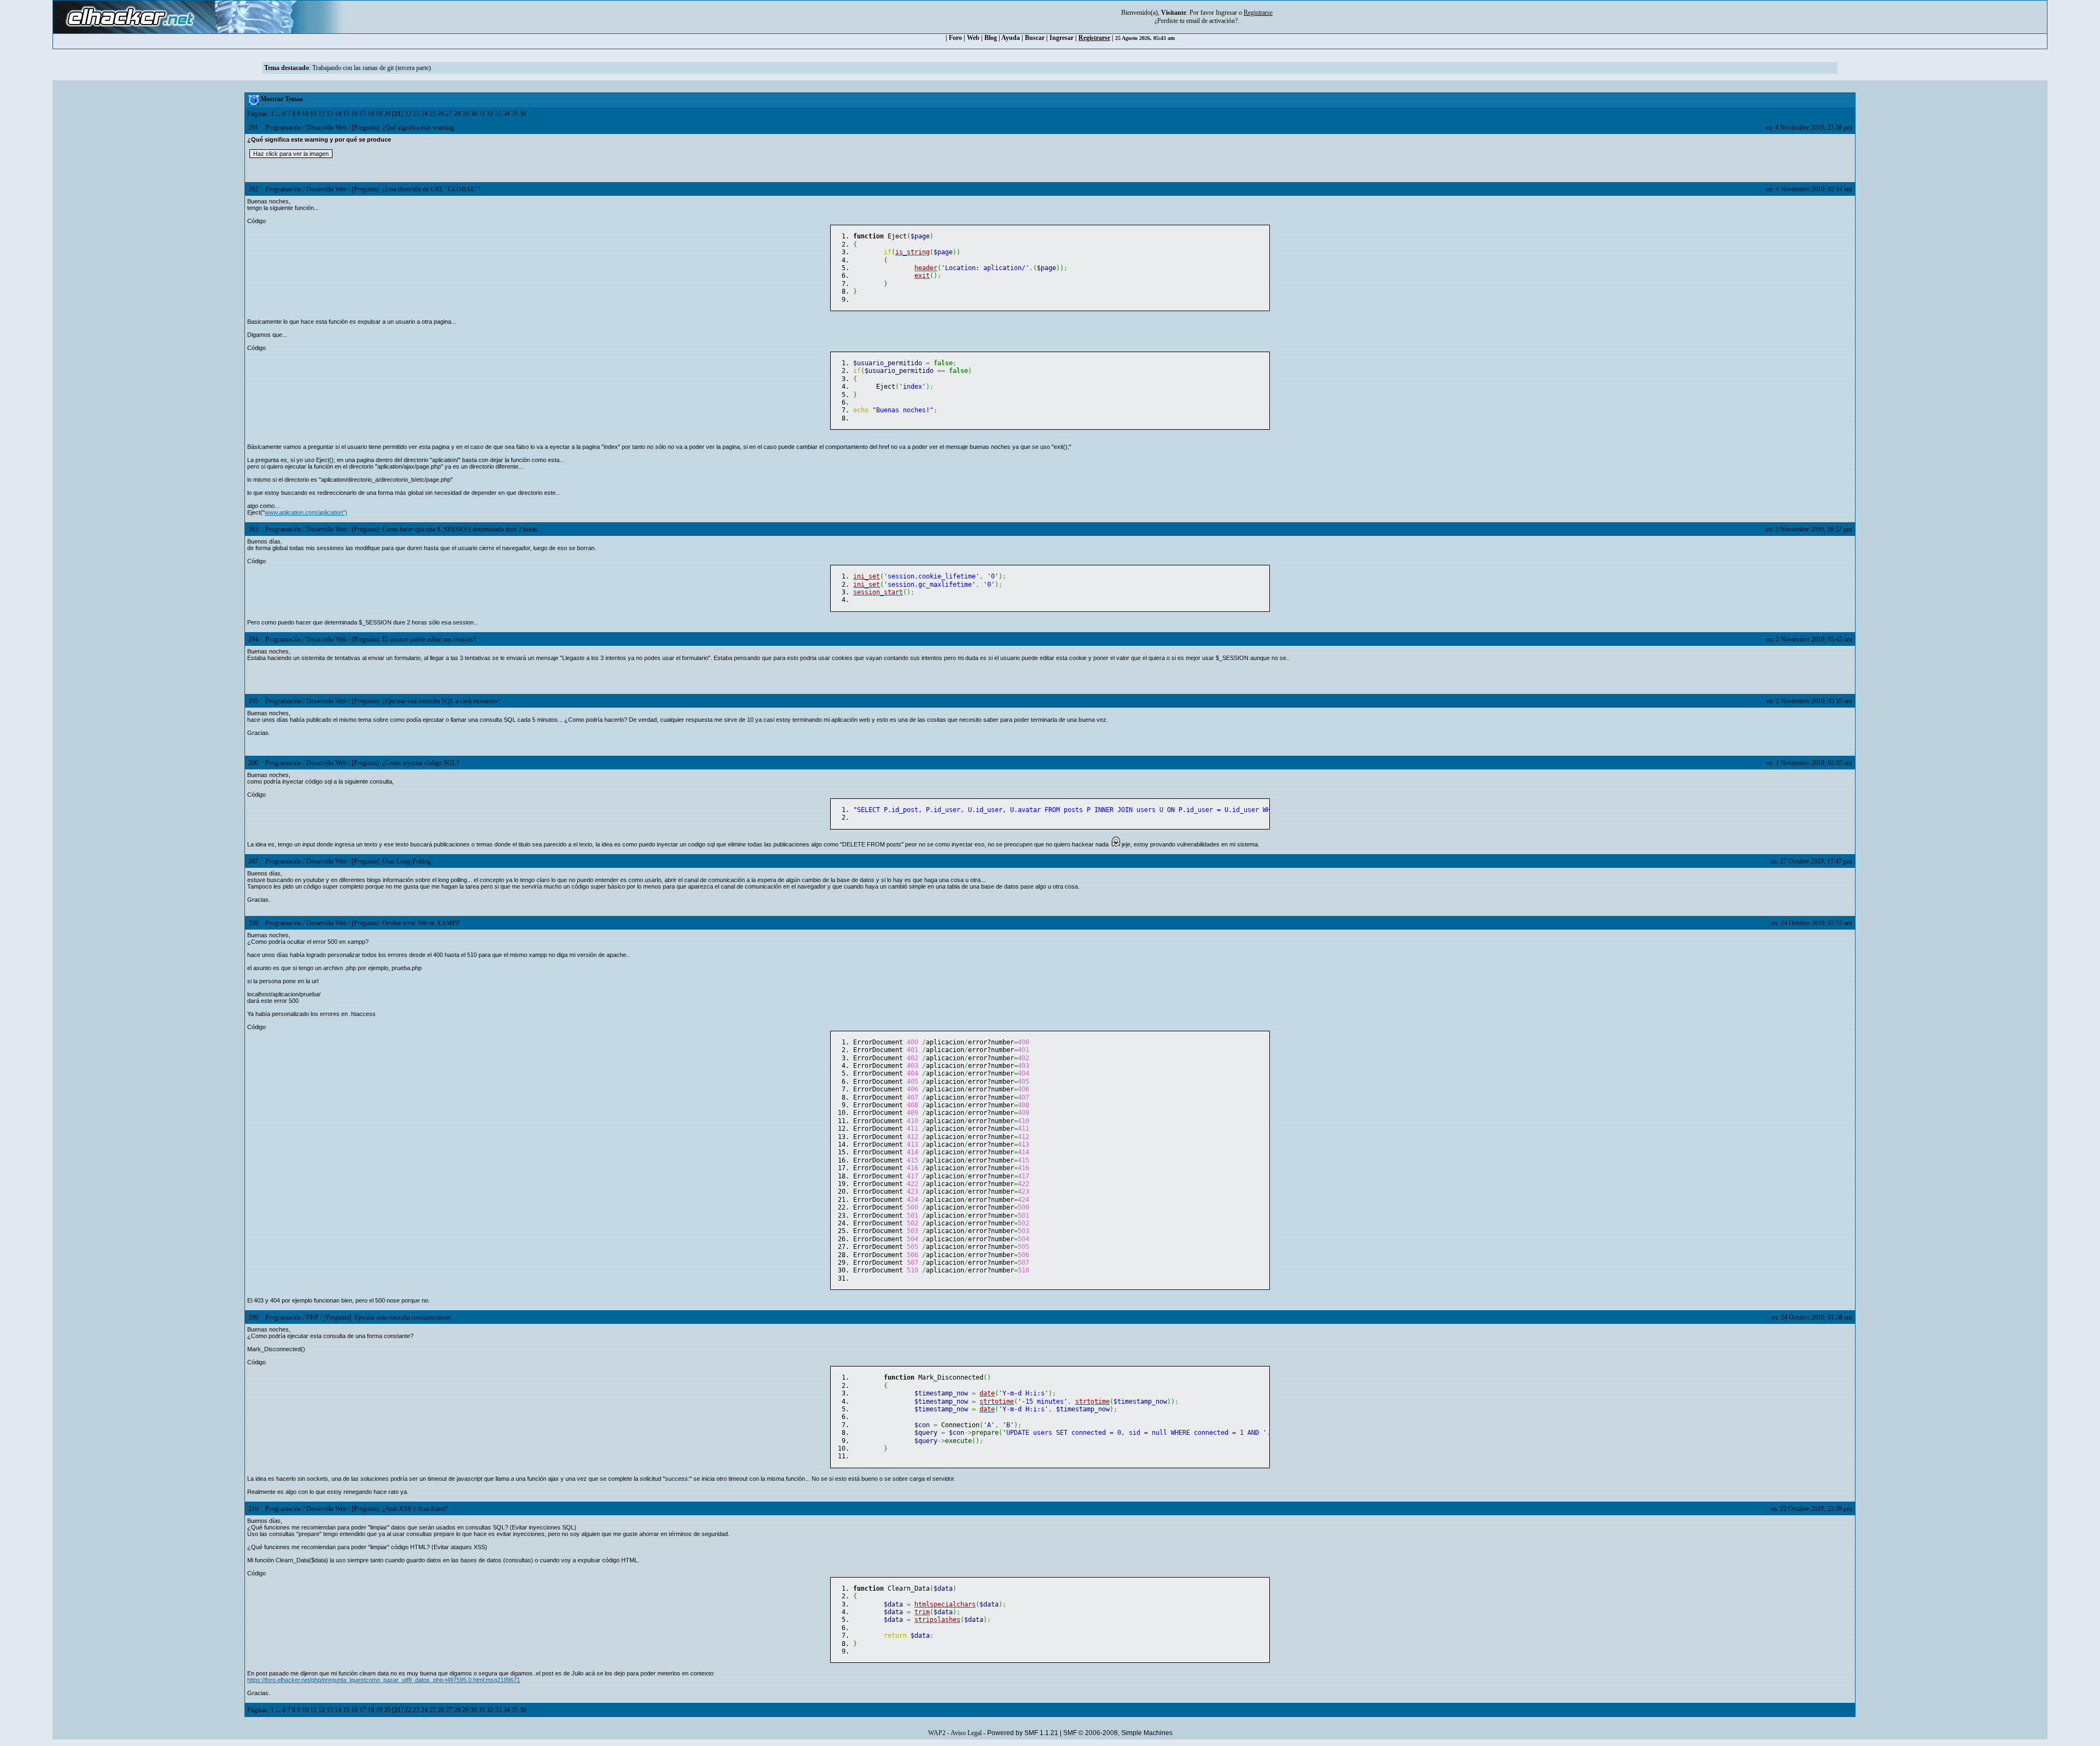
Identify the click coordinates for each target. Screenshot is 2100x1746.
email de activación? (1212, 21)
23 (416, 114)
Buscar (1035, 38)
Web (973, 38)
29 (465, 114)
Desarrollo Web (326, 127)
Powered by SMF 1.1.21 (1023, 1733)
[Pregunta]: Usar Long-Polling (391, 861)
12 (322, 114)
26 (441, 114)
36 (523, 114)
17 (363, 114)
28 (457, 114)
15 (346, 114)
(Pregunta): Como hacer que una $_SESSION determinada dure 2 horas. (445, 529)
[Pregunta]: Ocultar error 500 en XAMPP (406, 923)
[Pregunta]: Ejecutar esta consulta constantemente (387, 1317)
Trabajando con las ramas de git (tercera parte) (372, 68)
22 (408, 114)
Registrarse (1094, 38)
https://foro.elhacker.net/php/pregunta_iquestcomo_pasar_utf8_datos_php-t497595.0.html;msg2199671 (384, 1680)
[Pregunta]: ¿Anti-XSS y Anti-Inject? (400, 1509)
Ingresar (1226, 13)
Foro (955, 38)
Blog (991, 38)
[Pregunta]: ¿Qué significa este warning (403, 127)
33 (498, 114)
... (279, 114)
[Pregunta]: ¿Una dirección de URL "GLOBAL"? (416, 189)
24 (424, 114)
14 (338, 114)
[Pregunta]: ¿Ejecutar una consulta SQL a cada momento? (426, 701)
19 (379, 114)
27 (449, 114)
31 (482, 114)
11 (313, 114)
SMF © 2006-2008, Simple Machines (1118, 1733)
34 (506, 114)
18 (371, 114)
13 (330, 114)
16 (354, 114)
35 (515, 114)
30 (474, 114)
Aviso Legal (966, 1733)
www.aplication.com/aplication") (306, 512)
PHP (313, 1317)
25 (433, 114)
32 (490, 114)
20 (387, 114)
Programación (283, 127)
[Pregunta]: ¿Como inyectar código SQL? (405, 763)
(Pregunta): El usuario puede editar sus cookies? (414, 639)
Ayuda (1011, 38)
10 (305, 114)
